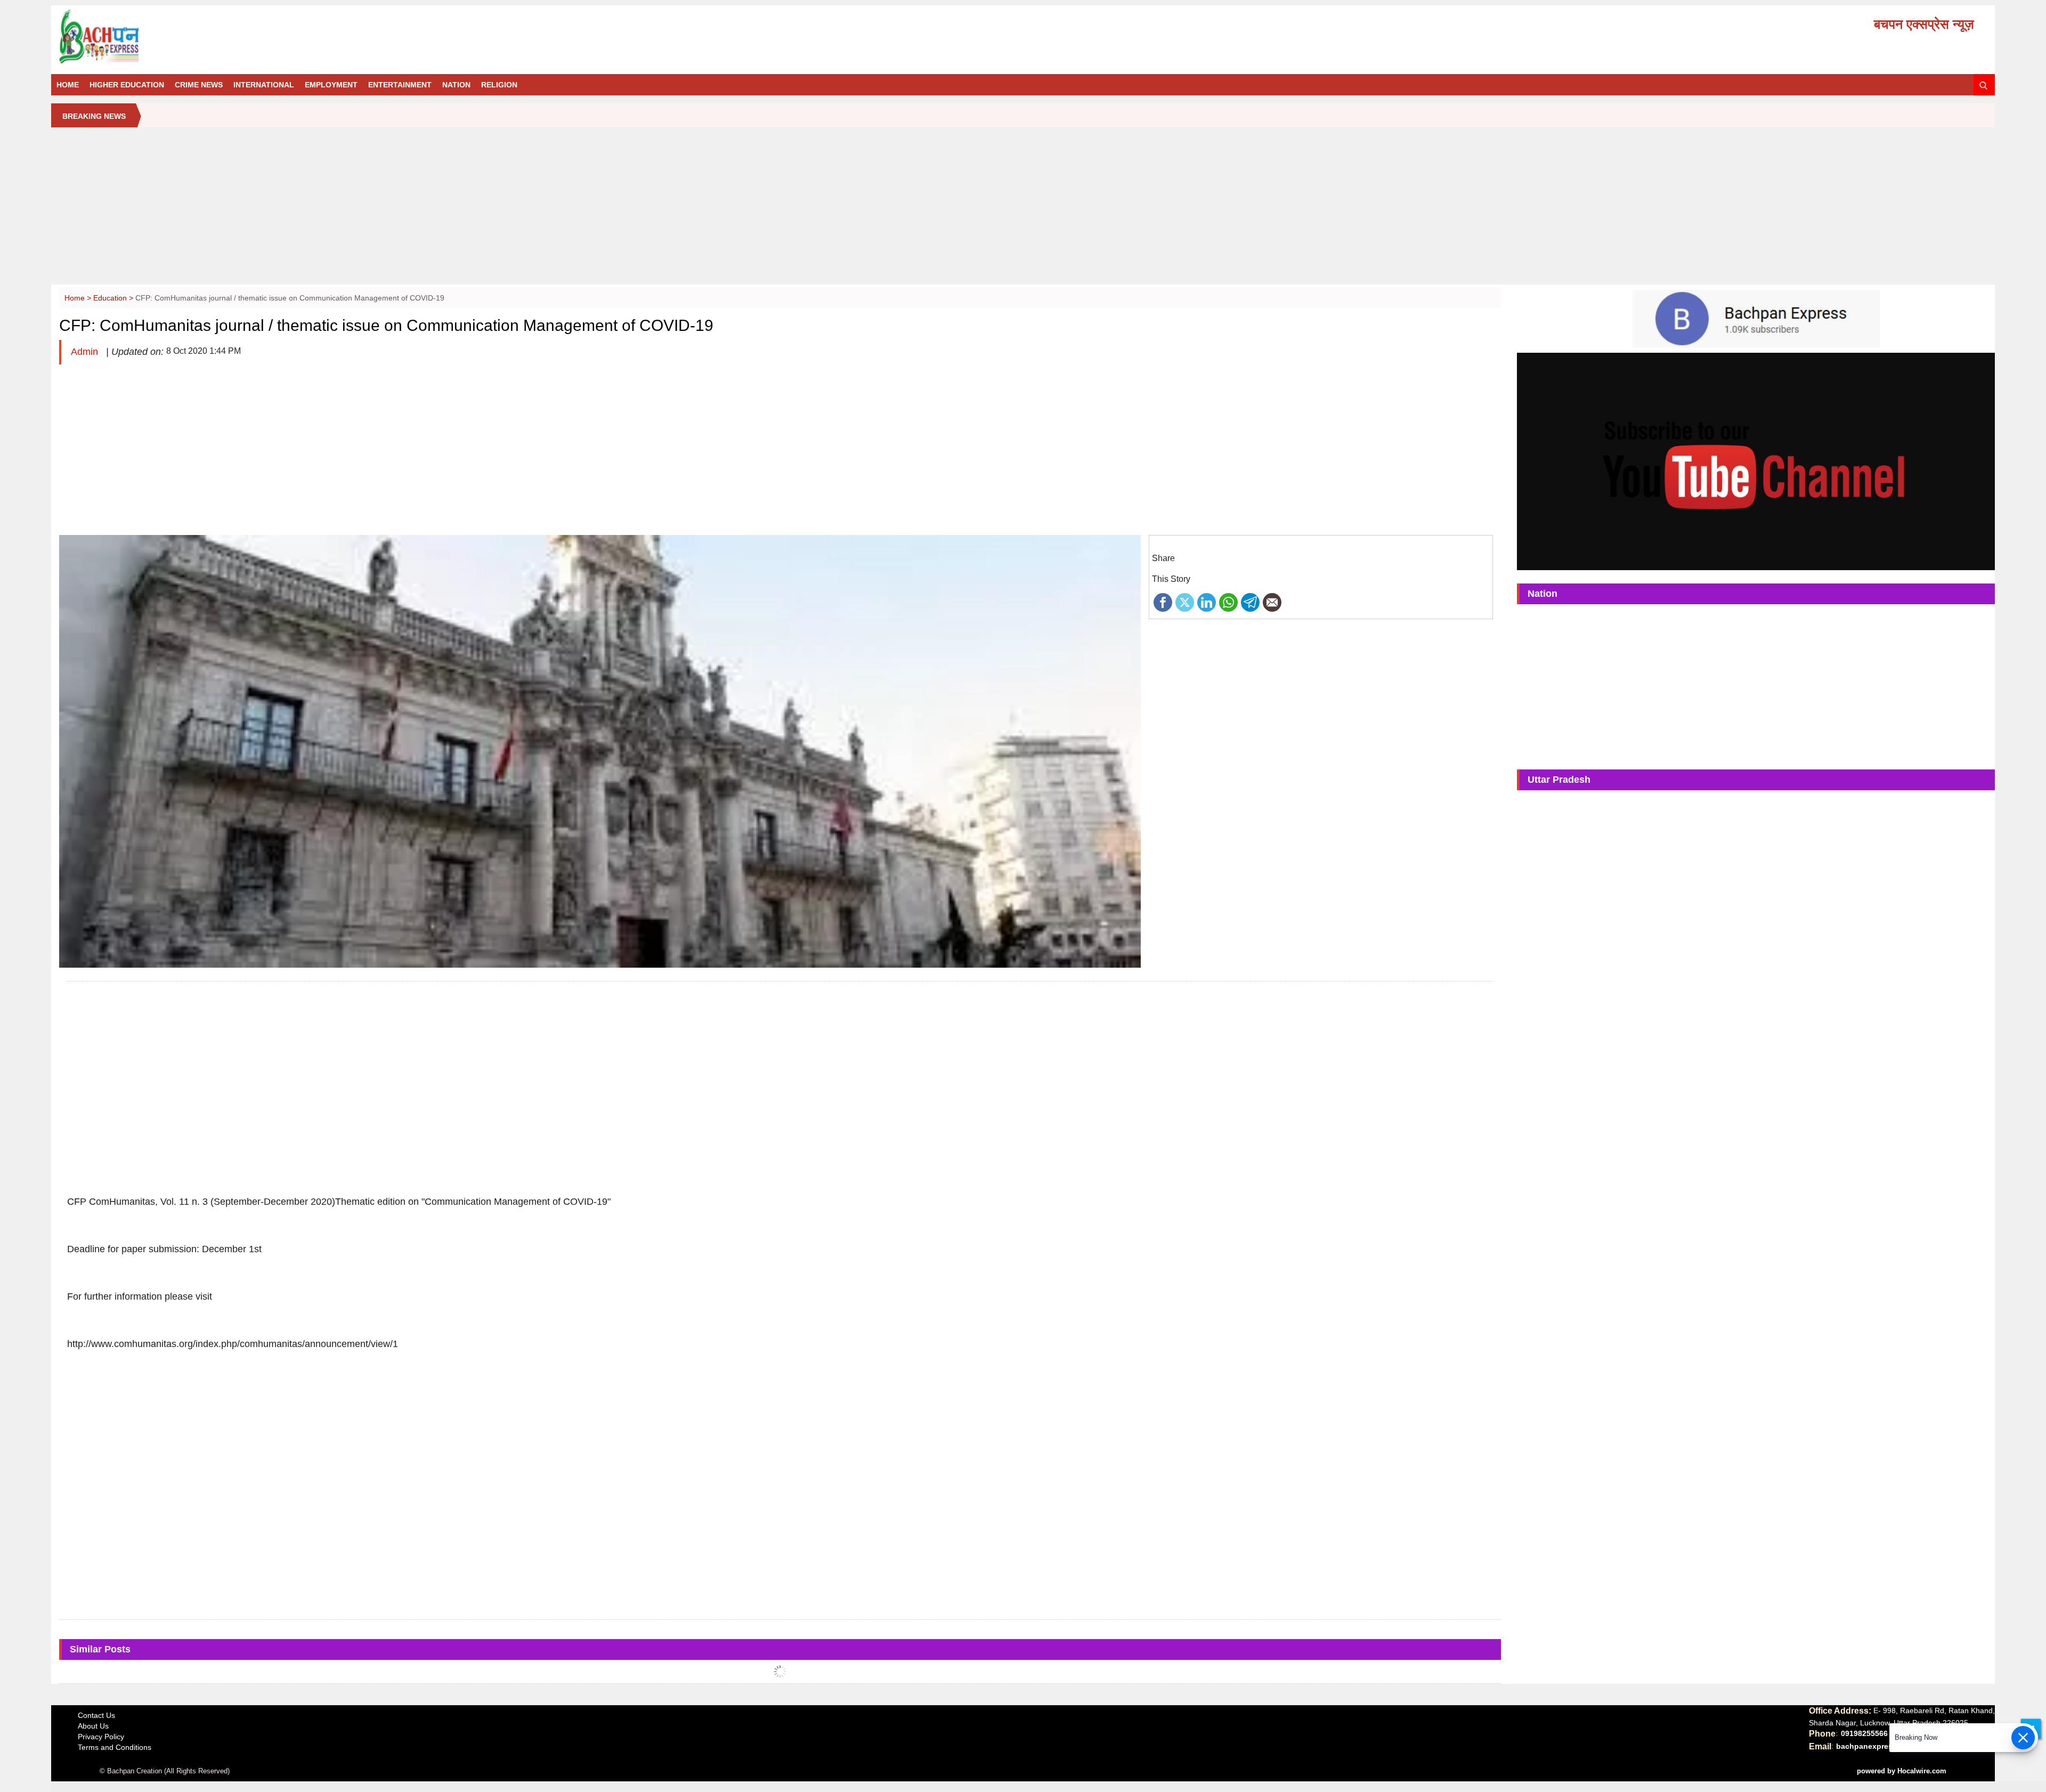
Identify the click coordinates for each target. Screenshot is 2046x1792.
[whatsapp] (1228, 602)
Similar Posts (100, 1649)
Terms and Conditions (115, 1747)
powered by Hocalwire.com (1902, 1771)
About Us (93, 1726)
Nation (456, 85)
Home (68, 85)
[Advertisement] (1023, 210)
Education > (114, 298)
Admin (86, 352)
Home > (79, 298)
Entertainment (400, 85)
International (264, 85)
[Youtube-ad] (1756, 461)
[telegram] (1250, 602)
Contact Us (96, 1715)
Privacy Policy (101, 1737)
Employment (331, 85)
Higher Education (127, 85)
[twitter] (1185, 602)
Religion (499, 85)
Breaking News (94, 116)
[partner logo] (365, 37)
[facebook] (1163, 602)
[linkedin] (1207, 602)
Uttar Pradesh (1559, 780)
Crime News (199, 85)
